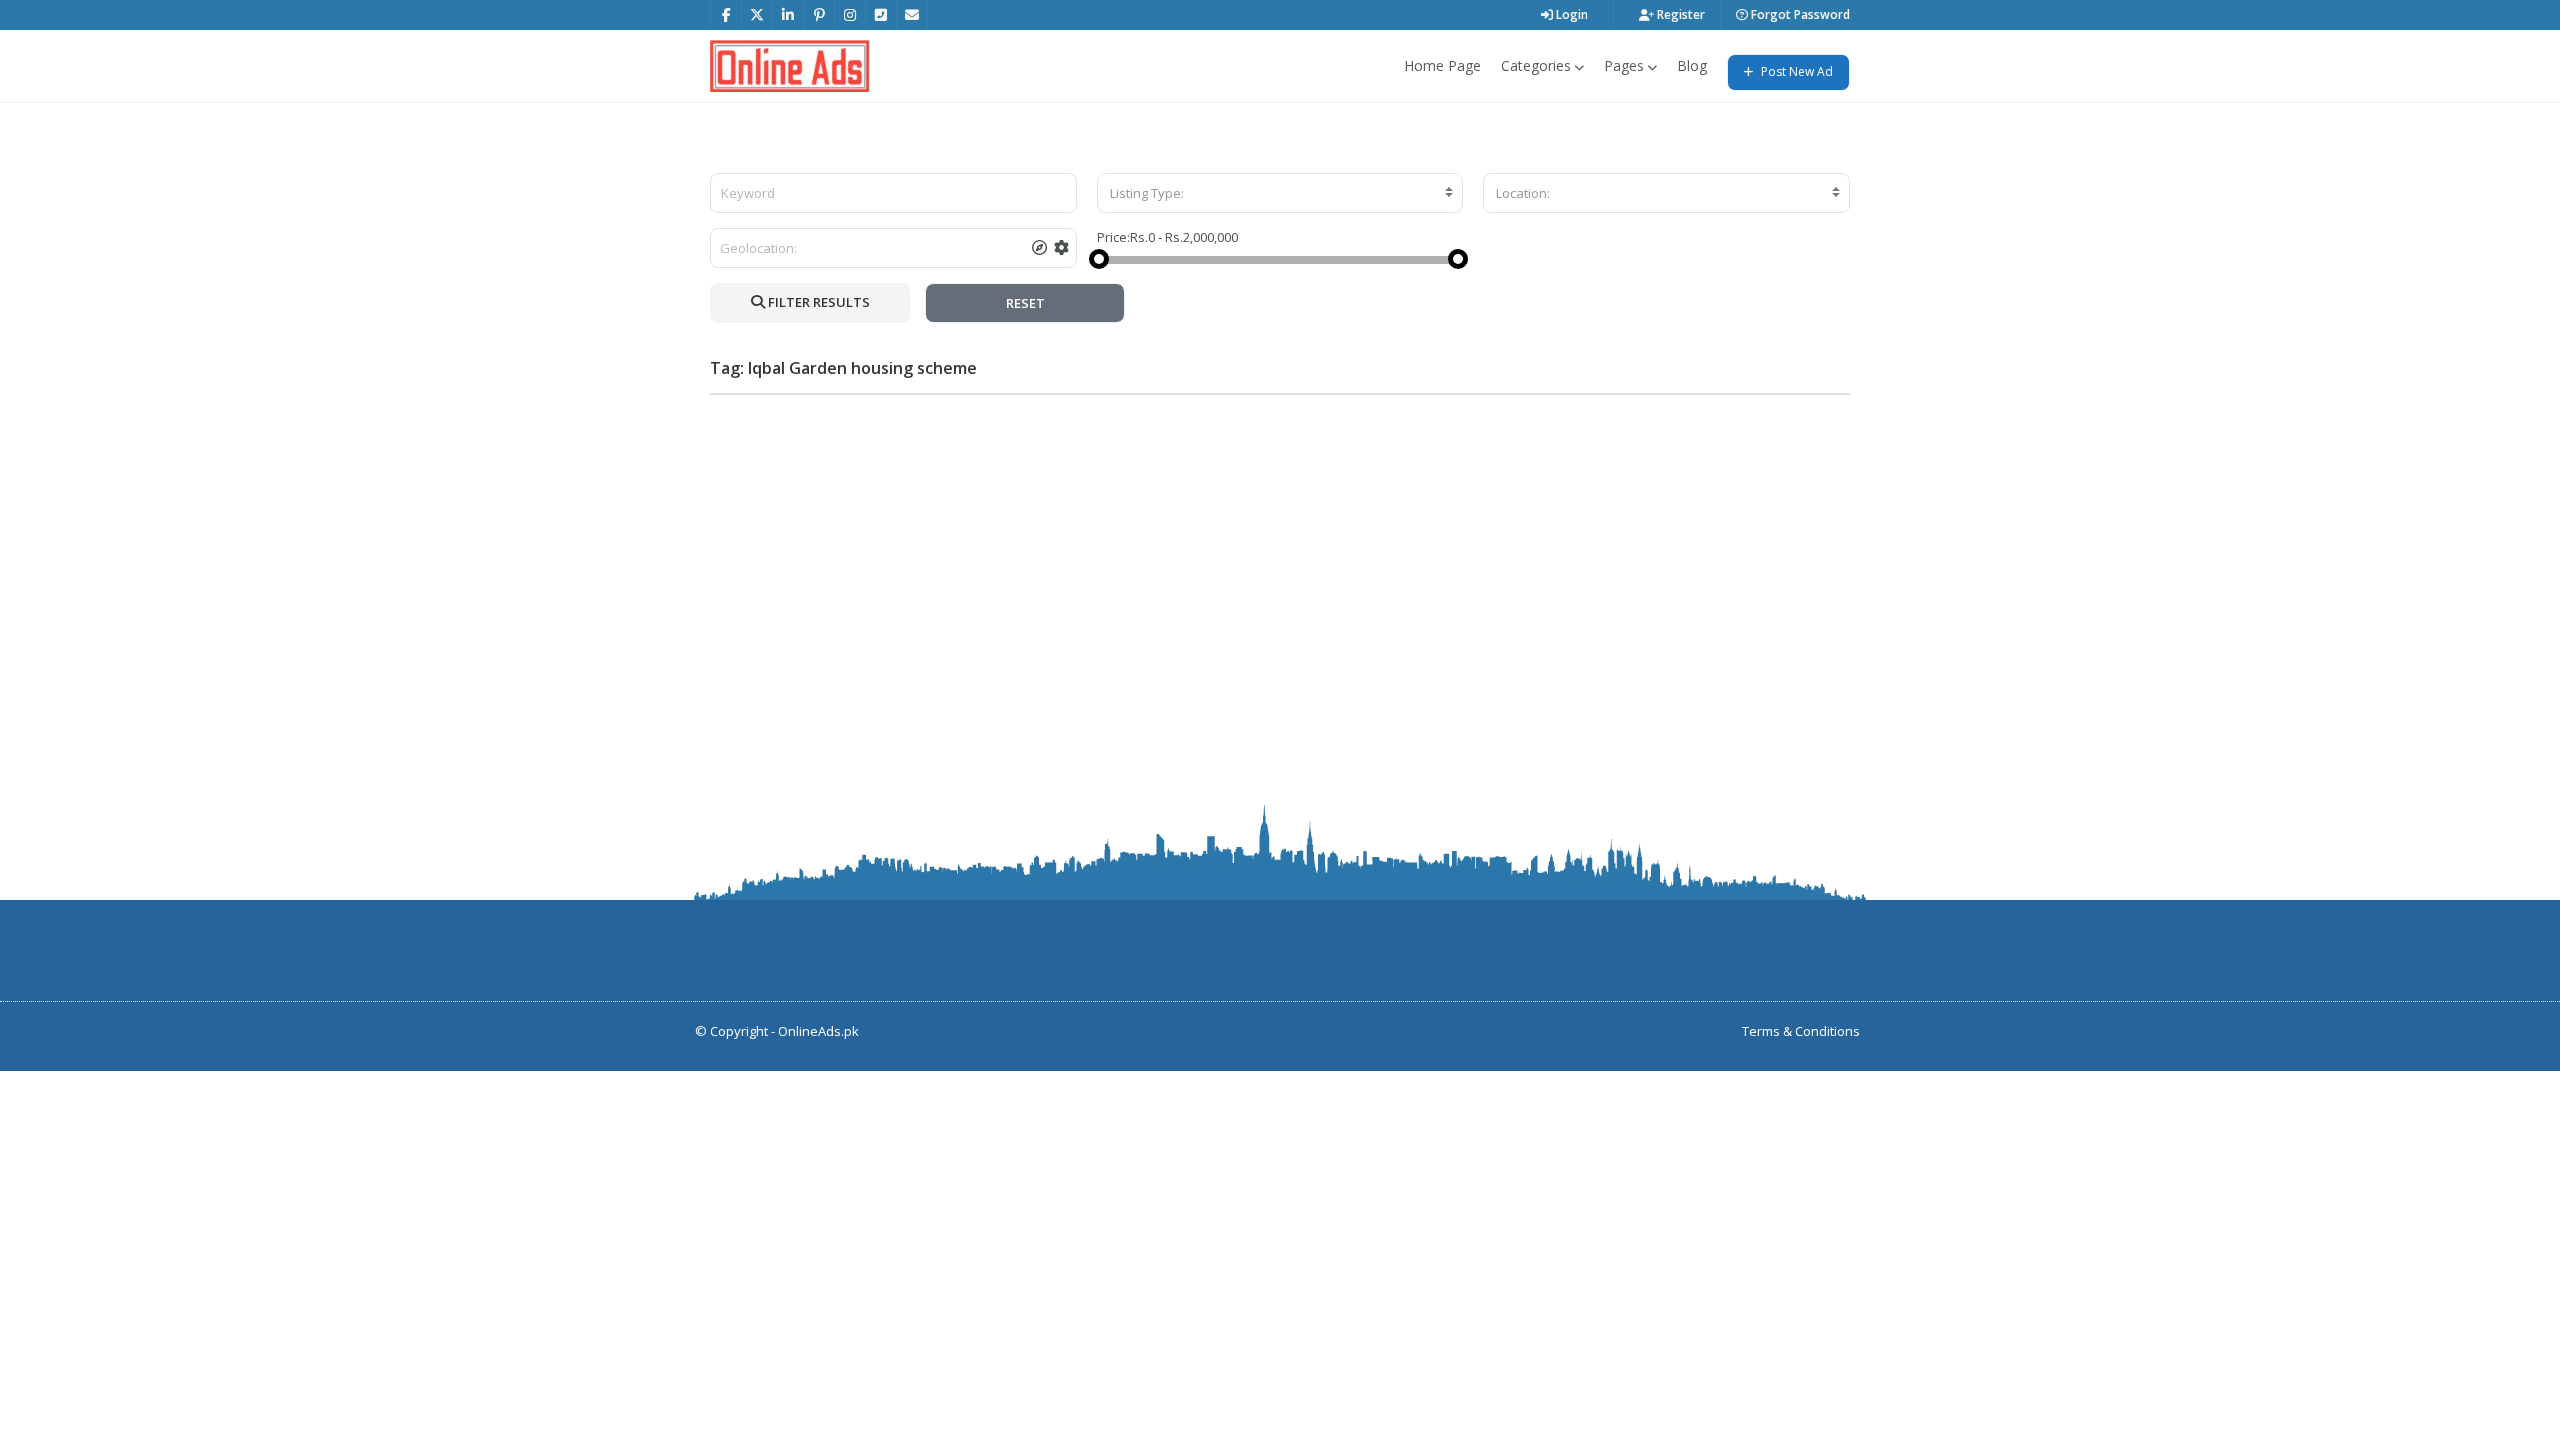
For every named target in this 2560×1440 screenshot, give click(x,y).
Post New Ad (1795, 71)
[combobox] (1280, 193)
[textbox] (1280, 193)
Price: (1113, 237)
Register (1679, 14)
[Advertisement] (1280, 550)
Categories (1536, 65)
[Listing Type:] (1280, 193)
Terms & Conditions (1801, 1031)
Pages (1624, 65)
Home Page (1442, 65)
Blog (1692, 65)
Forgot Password (1799, 14)
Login (1570, 14)
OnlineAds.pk (818, 1031)
